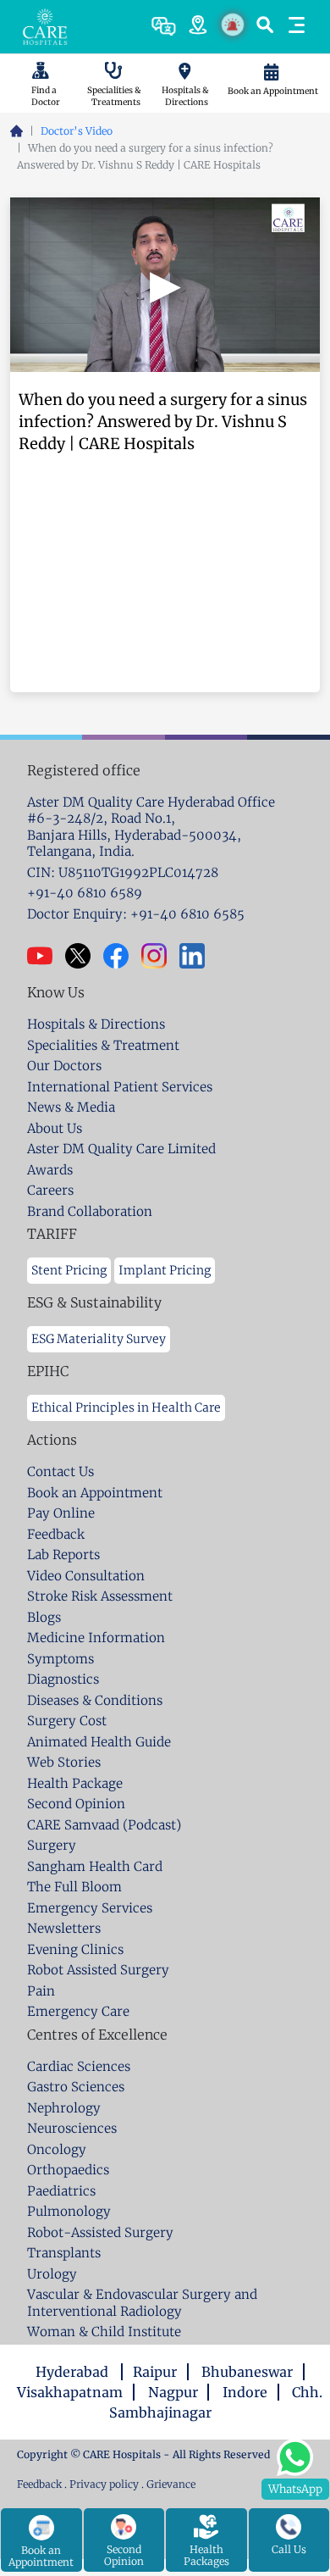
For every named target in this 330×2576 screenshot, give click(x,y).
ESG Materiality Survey (99, 1339)
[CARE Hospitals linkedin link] (198, 956)
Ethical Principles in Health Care (126, 1407)
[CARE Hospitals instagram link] (160, 956)
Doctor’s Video (77, 131)
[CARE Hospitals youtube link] (46, 956)
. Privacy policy (102, 2484)
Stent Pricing (69, 1270)
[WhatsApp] (295, 2455)
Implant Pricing (165, 1270)
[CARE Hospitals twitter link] (84, 956)
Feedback (41, 2484)
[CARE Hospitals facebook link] (122, 956)
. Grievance (168, 2484)
